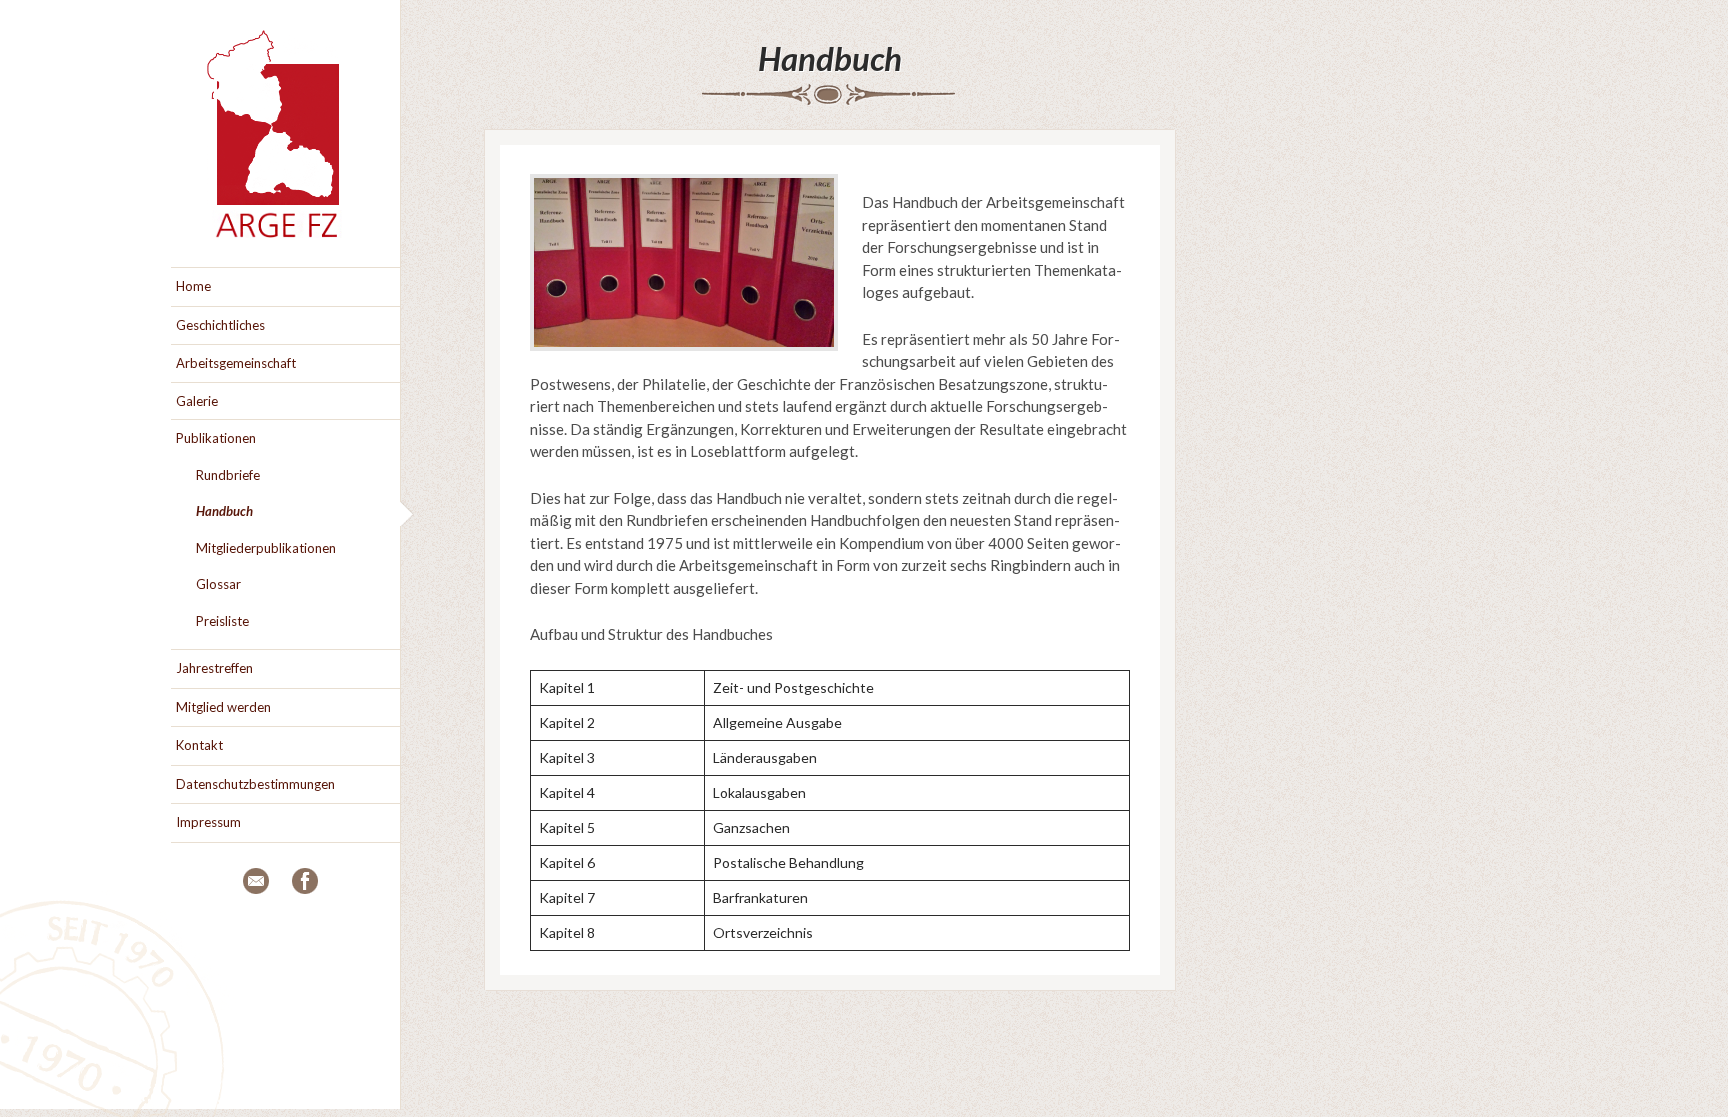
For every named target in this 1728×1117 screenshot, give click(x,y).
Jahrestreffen (214, 668)
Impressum (208, 822)
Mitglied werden (223, 707)
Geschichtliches (220, 325)
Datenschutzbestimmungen (255, 784)
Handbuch (830, 58)
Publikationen (216, 438)
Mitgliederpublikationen (266, 548)
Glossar (218, 584)
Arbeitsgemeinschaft (236, 363)
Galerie (197, 401)
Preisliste (222, 621)
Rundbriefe (228, 475)
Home (193, 286)
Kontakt (199, 745)
